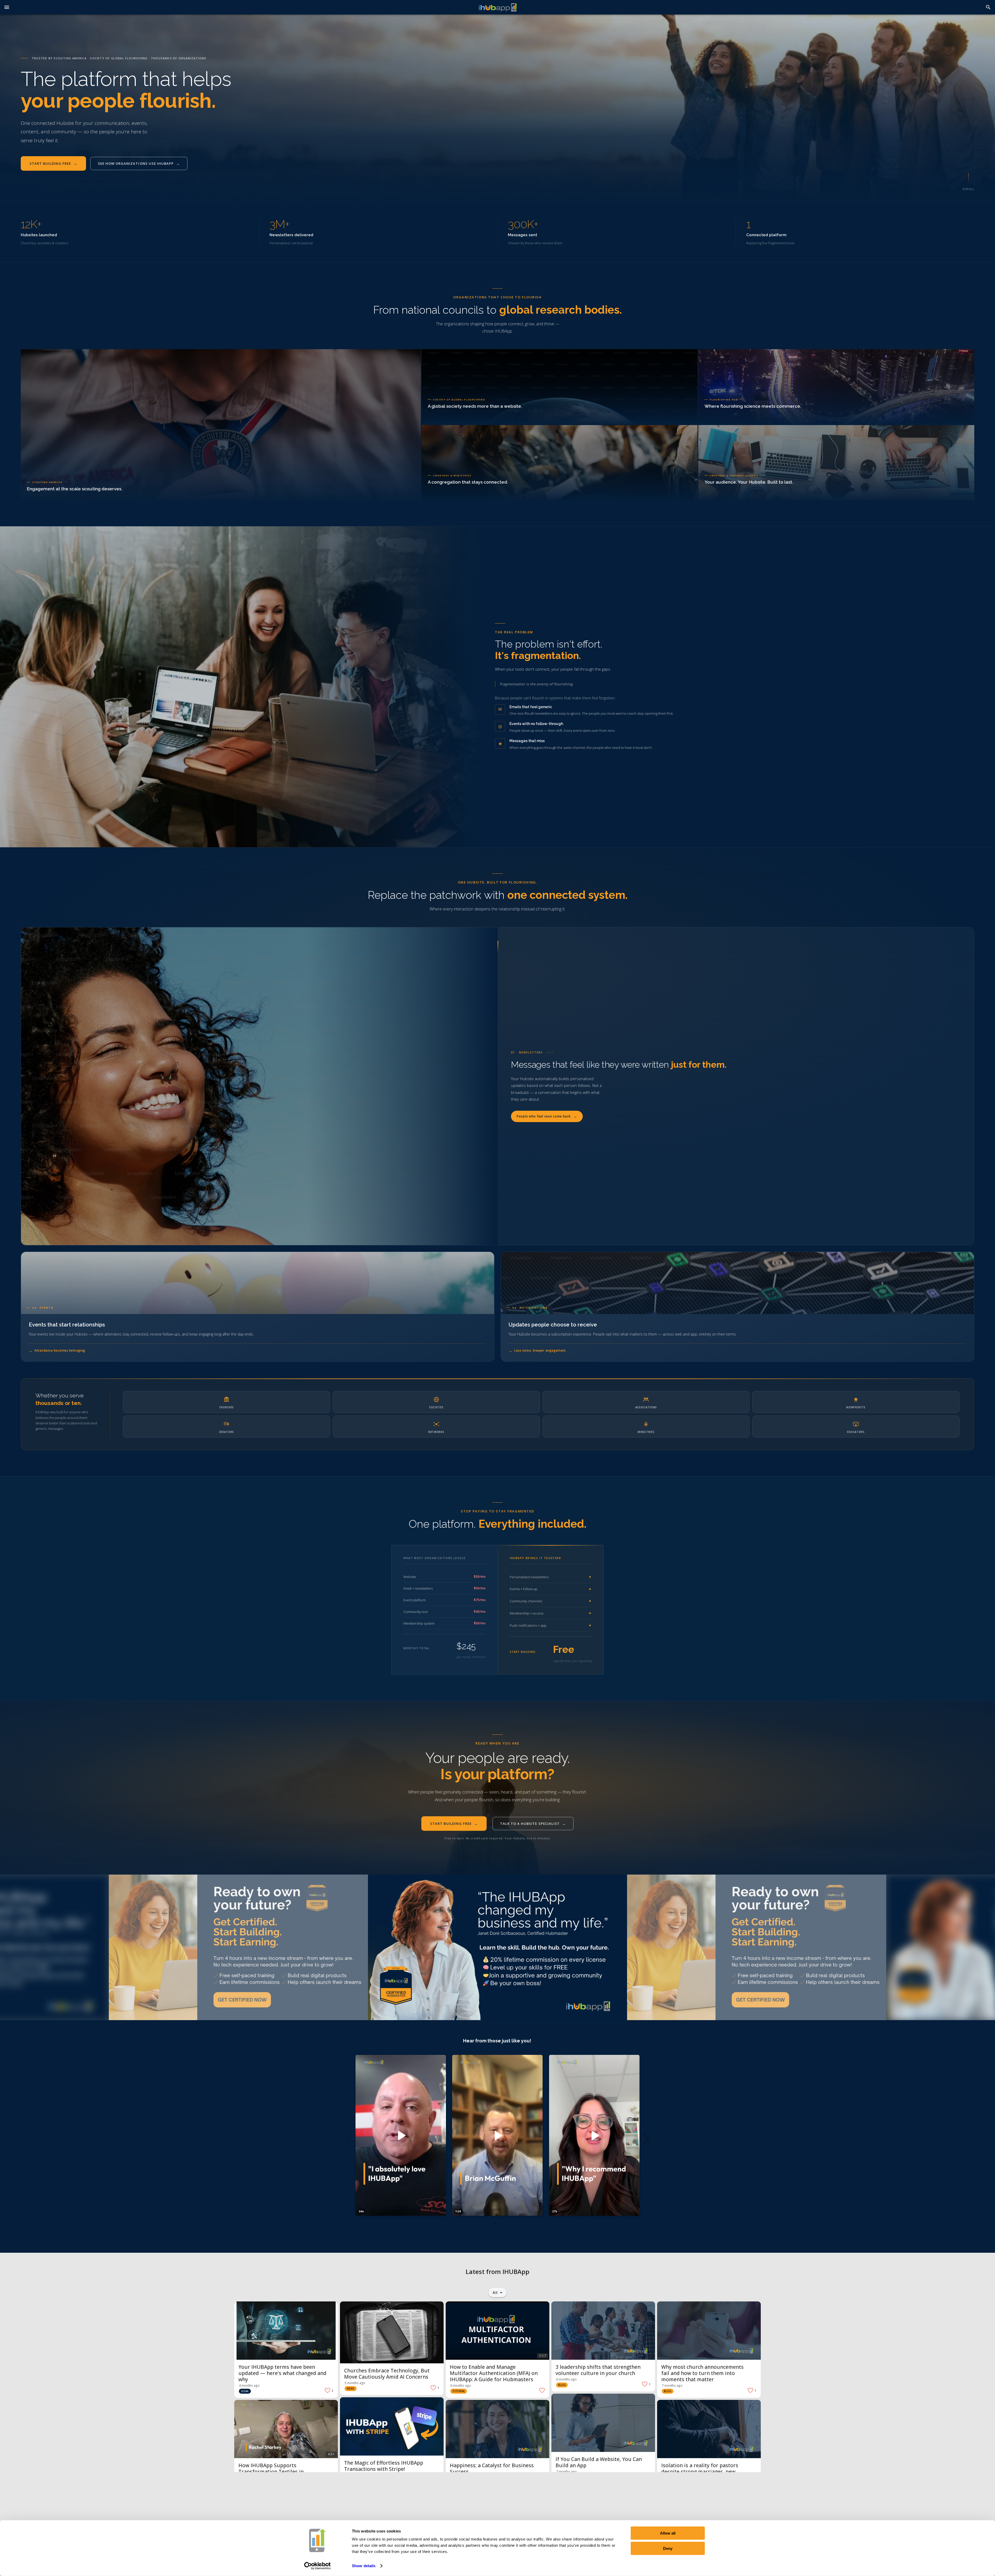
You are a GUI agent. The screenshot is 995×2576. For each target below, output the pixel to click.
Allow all (668, 2533)
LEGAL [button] (245, 2391)
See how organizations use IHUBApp (139, 163)
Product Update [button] (359, 2481)
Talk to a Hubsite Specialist (533, 1824)
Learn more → (444, 492)
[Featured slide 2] (497, 1947)
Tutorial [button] (459, 2391)
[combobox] (497, 2292)
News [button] (351, 2388)
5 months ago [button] (355, 2383)
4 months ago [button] (249, 2386)
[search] (988, 7)
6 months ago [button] (461, 2386)
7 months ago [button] (672, 2386)
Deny (668, 2548)
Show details (364, 2566)
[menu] (7, 7)
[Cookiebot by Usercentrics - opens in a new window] (318, 2566)
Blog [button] (562, 2385)
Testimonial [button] (250, 2496)
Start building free (53, 163)
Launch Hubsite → (448, 416)
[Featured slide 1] (238, 1947)
